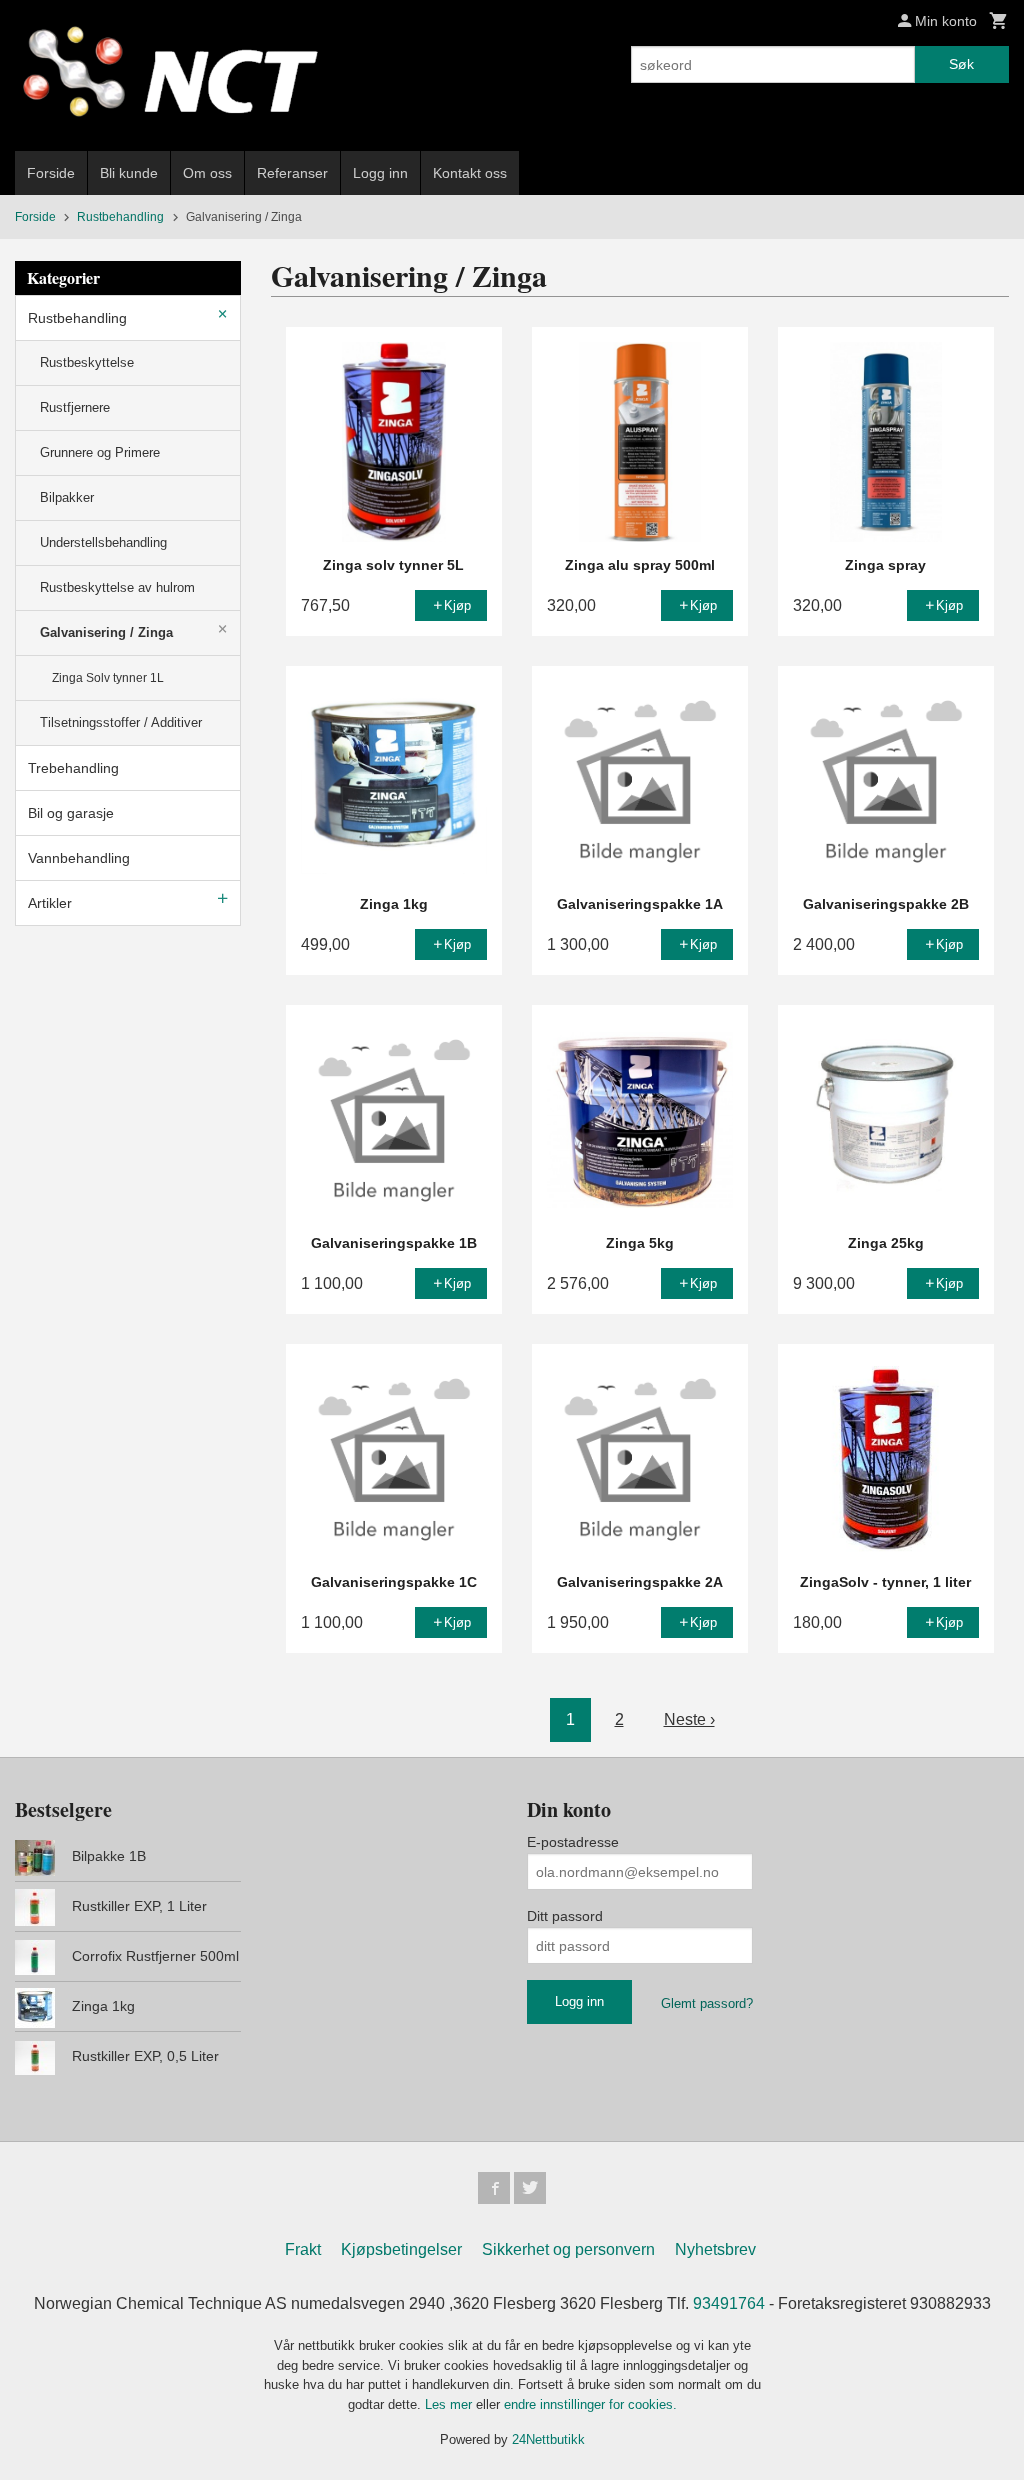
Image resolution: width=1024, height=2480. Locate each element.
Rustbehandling (77, 318)
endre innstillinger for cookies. (590, 2404)
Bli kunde (129, 173)
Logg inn (380, 173)
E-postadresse (573, 1842)
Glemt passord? (707, 2003)
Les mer (450, 2404)
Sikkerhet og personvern (568, 2249)
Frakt (303, 2249)
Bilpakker (67, 497)
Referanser (292, 173)
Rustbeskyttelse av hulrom (117, 587)
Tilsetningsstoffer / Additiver (121, 722)
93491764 (729, 2303)
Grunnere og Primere (100, 452)
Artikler (50, 903)
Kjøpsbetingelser (401, 2249)
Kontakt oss (470, 173)
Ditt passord (565, 1916)
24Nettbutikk (548, 2439)
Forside (51, 173)
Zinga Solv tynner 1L (108, 678)
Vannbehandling (79, 858)
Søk (961, 64)
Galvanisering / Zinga (106, 632)
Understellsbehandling (103, 542)
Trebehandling (73, 768)
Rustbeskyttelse (87, 362)
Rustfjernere (75, 407)
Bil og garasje (71, 813)
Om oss (207, 173)
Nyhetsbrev (715, 2249)
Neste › (689, 1719)
